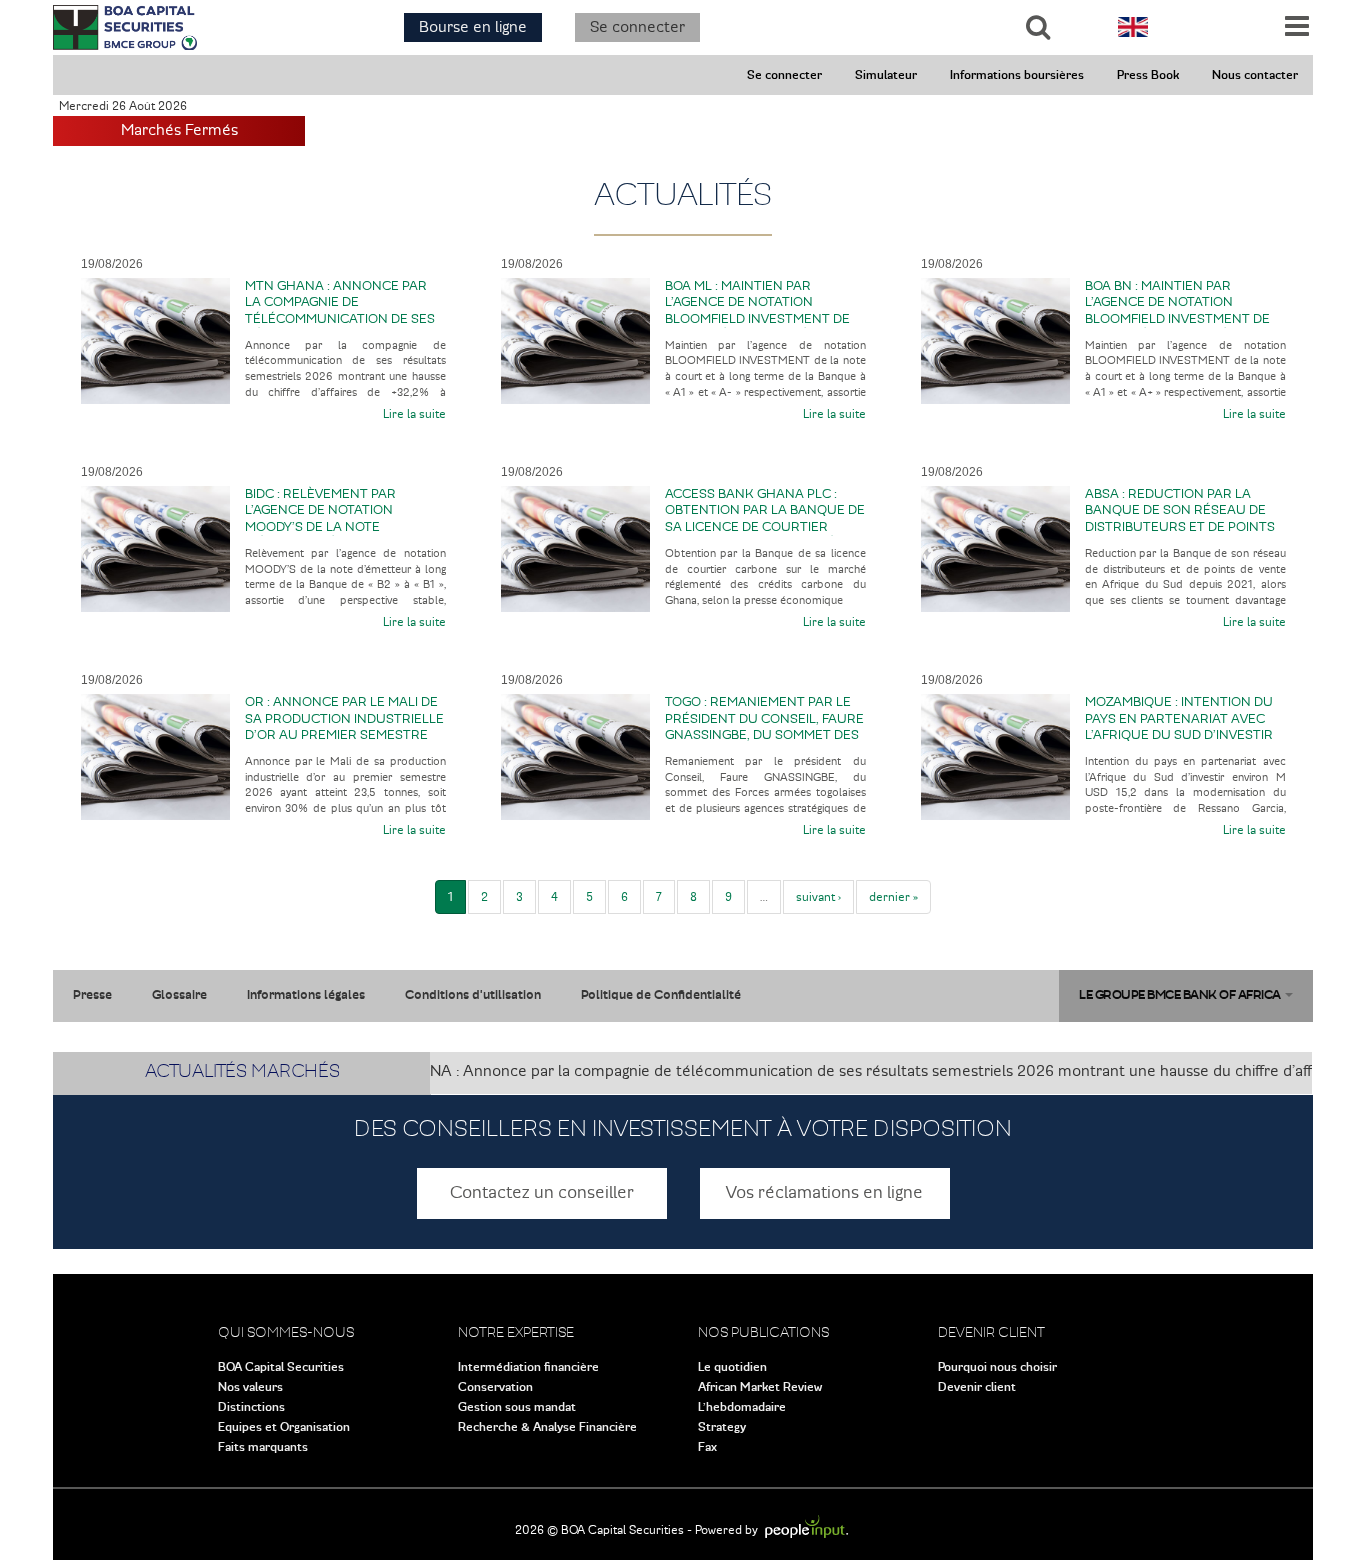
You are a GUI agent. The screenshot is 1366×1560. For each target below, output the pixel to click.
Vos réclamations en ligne (824, 1193)
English (1133, 27)
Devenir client (977, 1387)
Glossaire (179, 995)
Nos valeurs (250, 1387)
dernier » (893, 897)
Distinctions (251, 1407)
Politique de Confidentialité (661, 995)
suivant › (818, 897)
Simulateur (886, 75)
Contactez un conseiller (542, 1193)
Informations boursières (1017, 75)
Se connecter (637, 27)
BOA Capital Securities (281, 1367)
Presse (92, 995)
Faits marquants (263, 1447)
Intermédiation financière (528, 1367)
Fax (707, 1447)
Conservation (495, 1387)
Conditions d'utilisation (473, 995)
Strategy (722, 1427)
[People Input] (806, 1530)
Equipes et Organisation (284, 1427)
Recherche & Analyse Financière (547, 1427)
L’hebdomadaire (742, 1407)
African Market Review (760, 1387)
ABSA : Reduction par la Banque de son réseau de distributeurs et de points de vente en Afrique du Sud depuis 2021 (1182, 527)
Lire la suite (414, 414)
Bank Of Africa (125, 27)
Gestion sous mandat (517, 1407)
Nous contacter (1255, 75)
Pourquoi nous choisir (997, 1367)
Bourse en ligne (473, 27)
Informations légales (306, 995)
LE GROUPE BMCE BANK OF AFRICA (1181, 995)
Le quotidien (732, 1367)
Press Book (1148, 75)
